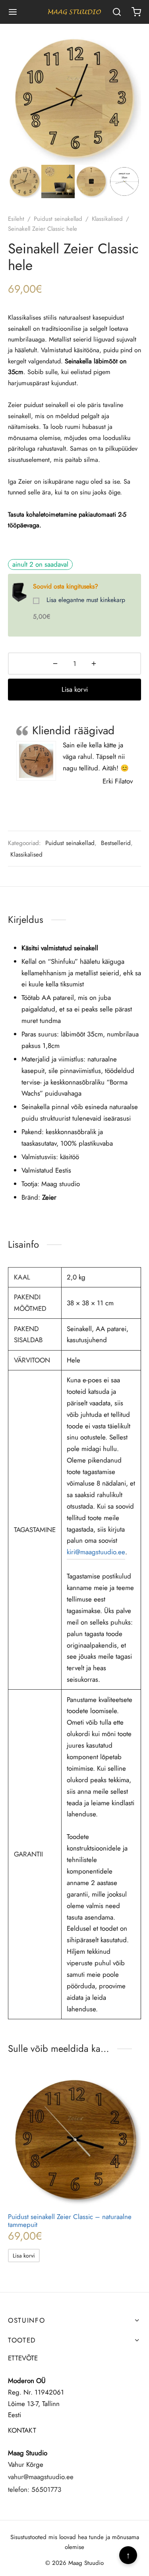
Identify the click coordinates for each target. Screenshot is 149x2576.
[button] (24, 2255)
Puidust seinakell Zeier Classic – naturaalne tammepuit (70, 2221)
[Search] (117, 12)
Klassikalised (107, 219)
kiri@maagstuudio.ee (96, 1552)
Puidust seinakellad (58, 219)
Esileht (16, 219)
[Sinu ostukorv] (136, 12)
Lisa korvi (75, 689)
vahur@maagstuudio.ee (41, 2477)
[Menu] (13, 12)
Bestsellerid (116, 843)
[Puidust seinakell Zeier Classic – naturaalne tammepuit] (74, 2139)
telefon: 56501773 (35, 2489)
